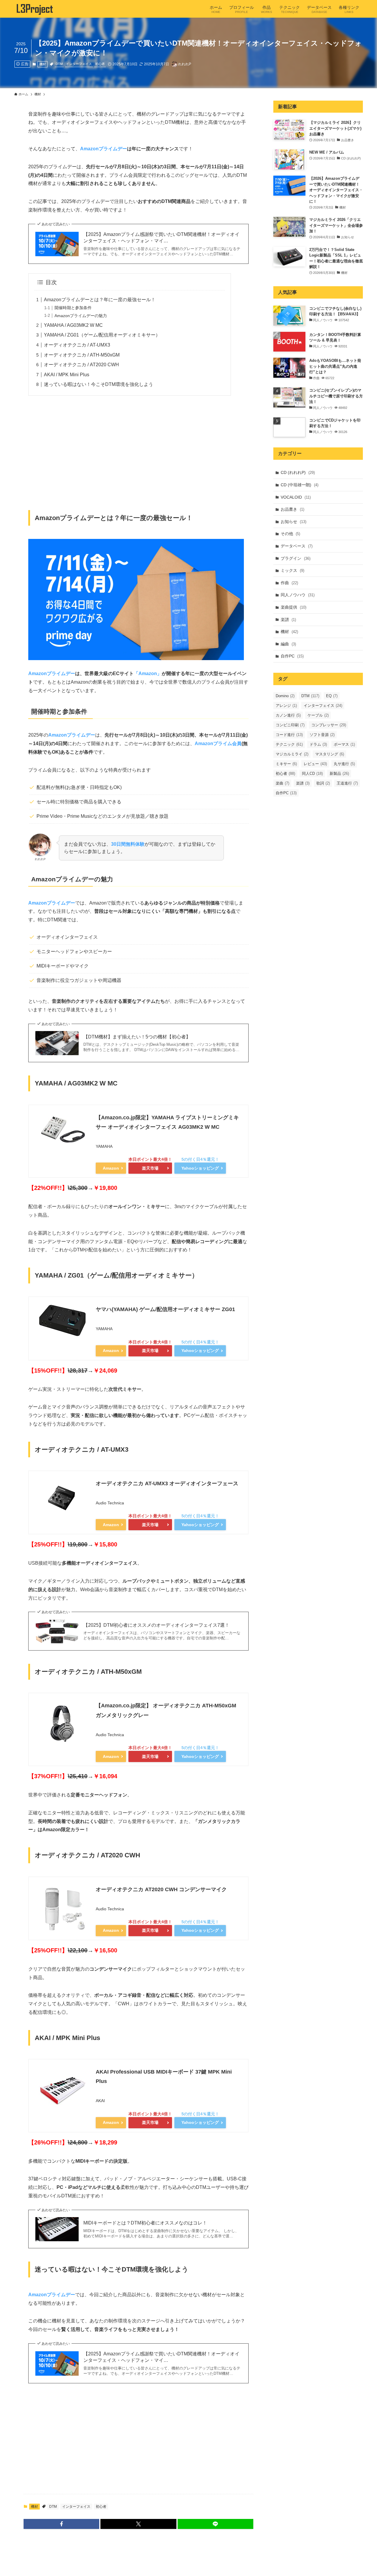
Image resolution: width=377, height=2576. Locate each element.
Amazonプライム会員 (218, 744)
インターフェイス (79, 64)
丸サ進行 (344, 764)
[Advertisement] (138, 456)
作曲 (289, 583)
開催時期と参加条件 (73, 308)
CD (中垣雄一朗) (300, 485)
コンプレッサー (329, 725)
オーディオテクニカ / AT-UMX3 (77, 345)
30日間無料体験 (128, 844)
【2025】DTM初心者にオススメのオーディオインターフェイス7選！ (156, 1625)
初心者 (100, 64)
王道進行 (347, 783)
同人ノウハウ (298, 595)
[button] (61, 2524)
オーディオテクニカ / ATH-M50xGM (82, 355)
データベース (297, 546)
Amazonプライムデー (104, 149)
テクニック (289, 744)
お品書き (292, 509)
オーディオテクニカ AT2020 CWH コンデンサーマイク (161, 1889)
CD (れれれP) (298, 472)
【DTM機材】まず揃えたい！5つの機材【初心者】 (137, 1037)
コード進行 (289, 735)
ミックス (292, 570)
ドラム (318, 744)
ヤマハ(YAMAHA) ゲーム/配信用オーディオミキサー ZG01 (165, 1309)
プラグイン (296, 558)
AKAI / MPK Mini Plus (67, 375)
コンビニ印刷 (290, 725)
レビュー (315, 764)
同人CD (312, 774)
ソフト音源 (322, 735)
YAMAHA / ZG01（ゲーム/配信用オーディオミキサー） (102, 335)
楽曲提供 (294, 607)
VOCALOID (296, 497)
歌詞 (323, 783)
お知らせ (294, 522)
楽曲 (282, 783)
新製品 (339, 774)
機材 (43, 64)
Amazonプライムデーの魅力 (81, 316)
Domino (285, 696)
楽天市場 (150, 1168)
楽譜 (288, 620)
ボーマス (344, 744)
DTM (59, 64)
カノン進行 (288, 715)
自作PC (292, 656)
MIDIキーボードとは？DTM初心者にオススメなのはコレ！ (145, 2223)
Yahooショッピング (200, 1168)
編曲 (288, 644)
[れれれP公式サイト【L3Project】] (34, 9)
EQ (332, 696)
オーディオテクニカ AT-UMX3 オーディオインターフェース (167, 1483)
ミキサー (286, 764)
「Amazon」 (148, 673)
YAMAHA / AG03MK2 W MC (73, 325)
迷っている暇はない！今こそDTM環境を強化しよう (99, 384)
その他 (290, 534)
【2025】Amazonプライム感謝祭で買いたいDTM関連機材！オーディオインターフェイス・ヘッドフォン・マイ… (161, 238)
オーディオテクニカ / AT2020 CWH (81, 365)
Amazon (111, 1168)
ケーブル (318, 715)
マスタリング (330, 754)
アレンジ (286, 706)
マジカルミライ (292, 754)
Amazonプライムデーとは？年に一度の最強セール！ (100, 300)
